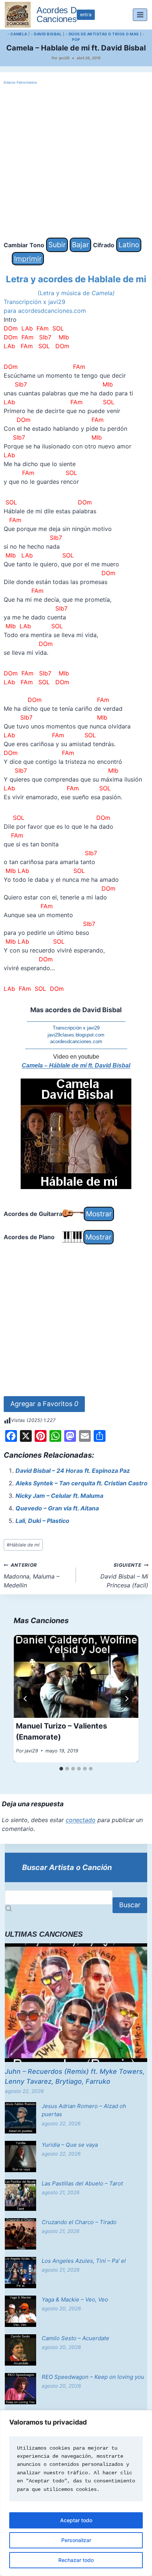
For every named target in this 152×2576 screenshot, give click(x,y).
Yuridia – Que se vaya (70, 2145)
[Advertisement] (76, 162)
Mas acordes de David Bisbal (76, 1010)
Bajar (80, 245)
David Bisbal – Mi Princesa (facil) (124, 1576)
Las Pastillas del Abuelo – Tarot (82, 2183)
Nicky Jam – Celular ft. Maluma (59, 1496)
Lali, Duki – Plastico (42, 1521)
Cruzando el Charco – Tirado (79, 2222)
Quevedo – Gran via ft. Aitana (57, 1508)
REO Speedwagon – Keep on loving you (93, 2377)
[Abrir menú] (140, 15)
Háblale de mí (23, 1545)
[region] (76, 2493)
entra (86, 15)
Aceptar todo (76, 2520)
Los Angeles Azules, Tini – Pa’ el (84, 2261)
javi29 (64, 58)
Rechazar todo (76, 2560)
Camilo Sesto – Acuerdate (75, 2338)
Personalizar (76, 2540)
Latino (129, 245)
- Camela (17, 34)
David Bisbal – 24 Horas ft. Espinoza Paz (73, 1471)
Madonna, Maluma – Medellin (32, 1576)
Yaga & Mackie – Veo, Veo (75, 2299)
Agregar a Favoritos (44, 1404)
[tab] (61, 1769)
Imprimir (28, 259)
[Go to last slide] (25, 1699)
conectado (81, 1820)
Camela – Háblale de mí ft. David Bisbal (76, 1065)
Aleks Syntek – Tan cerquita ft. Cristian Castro (82, 1483)
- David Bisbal (46, 34)
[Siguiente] (127, 1699)
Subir (57, 245)
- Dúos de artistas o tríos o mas (102, 34)
